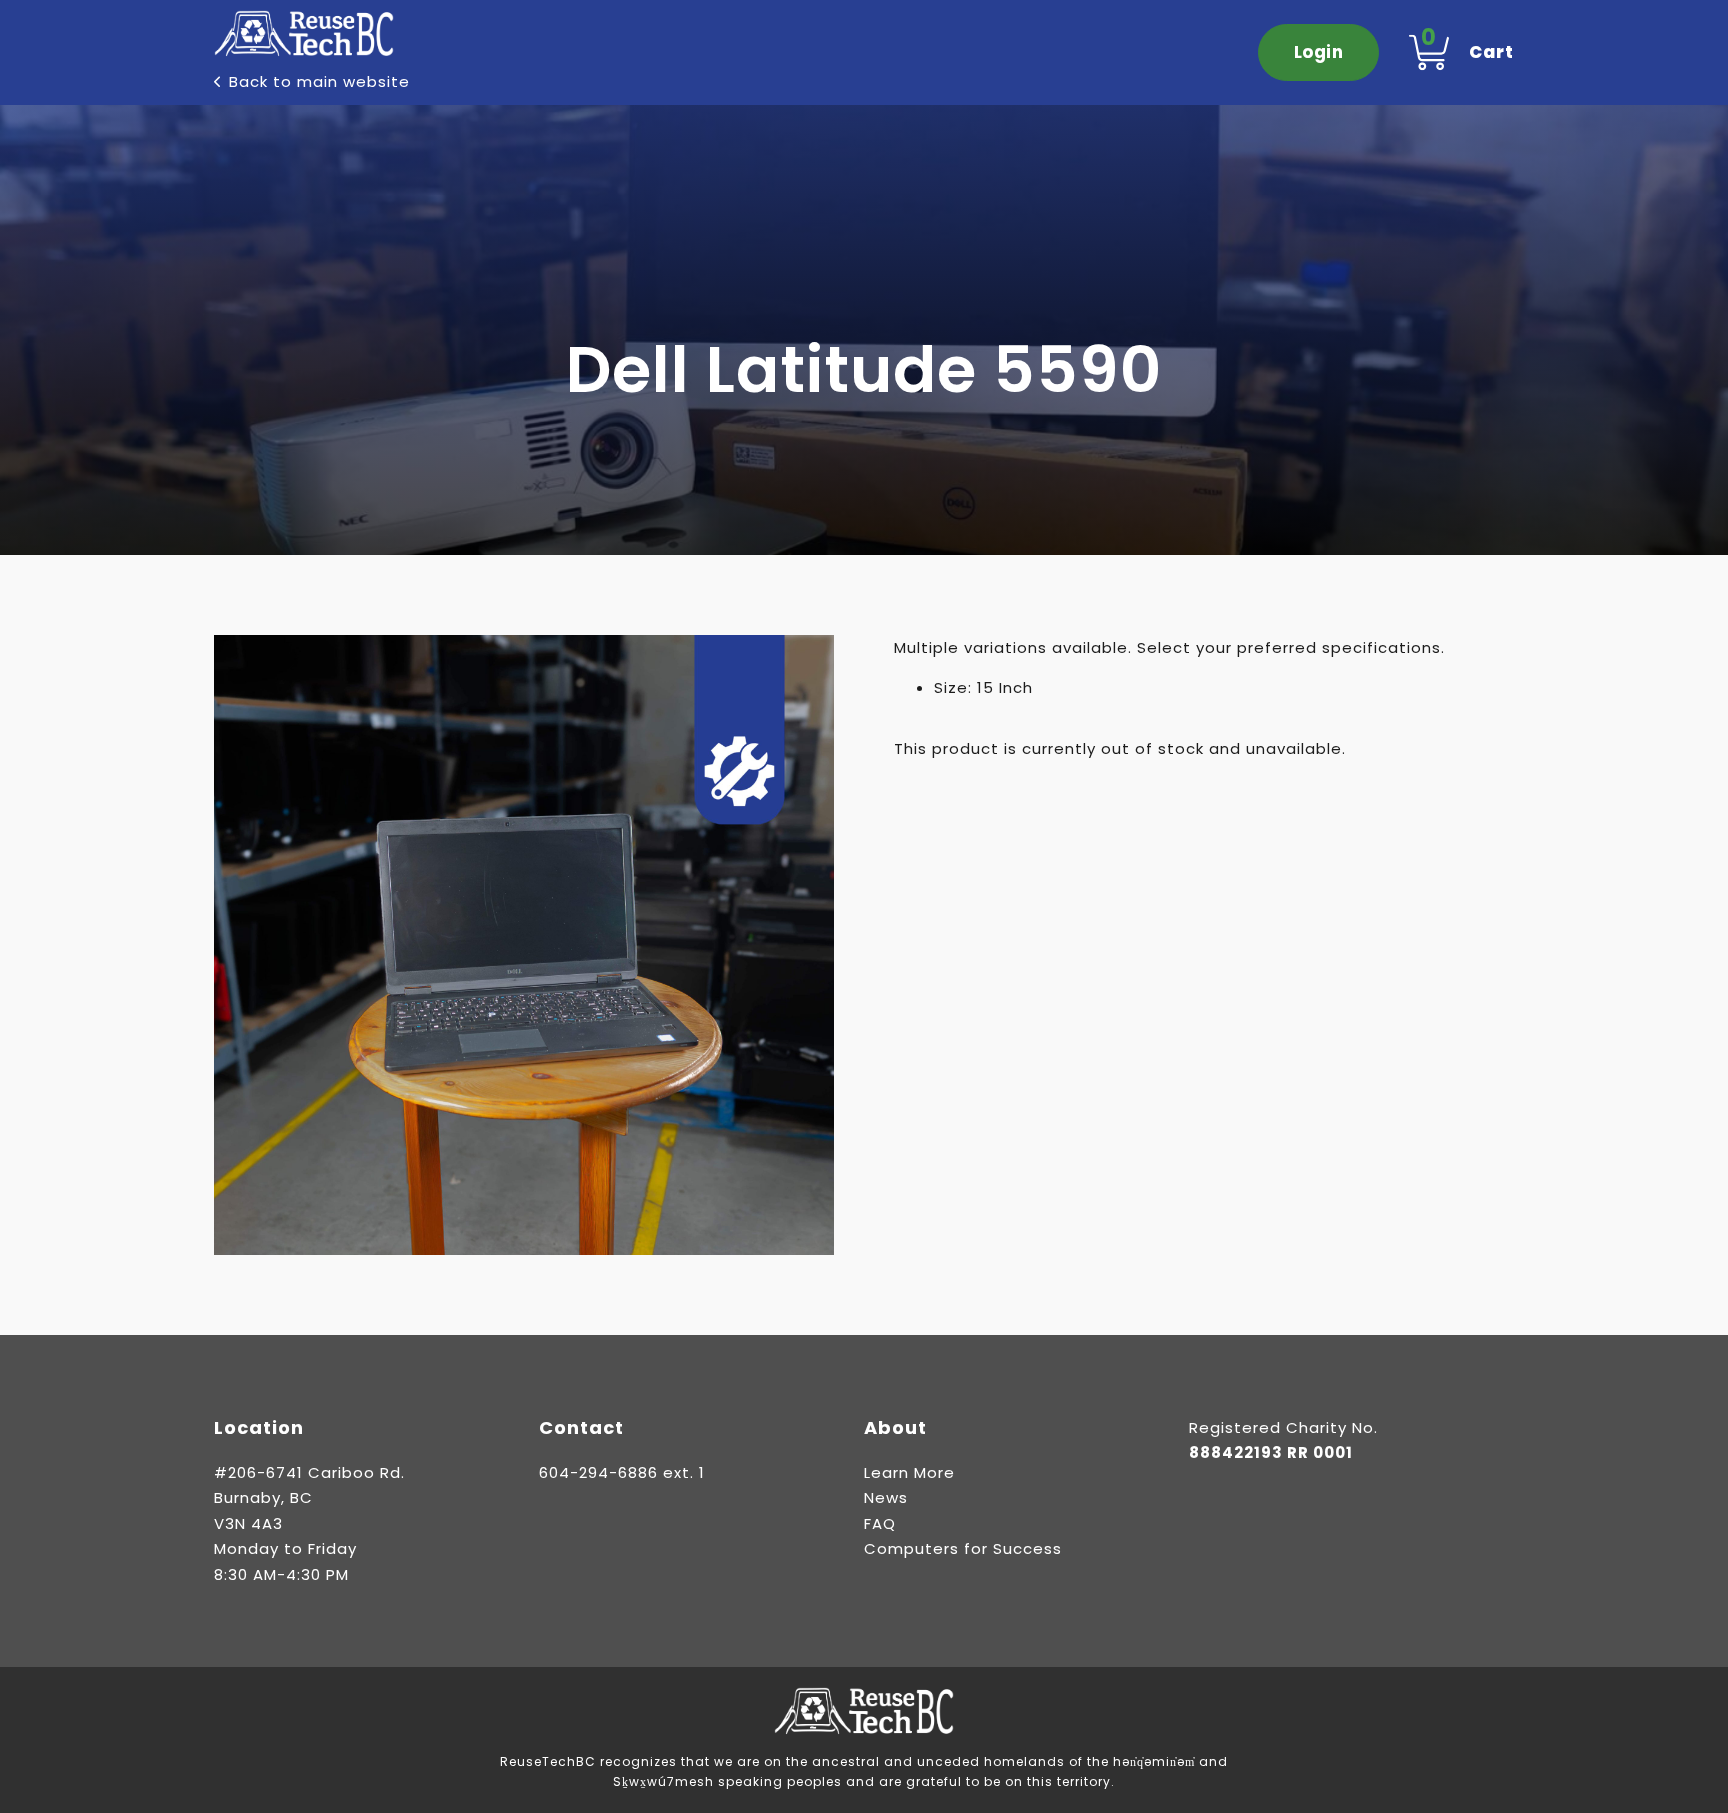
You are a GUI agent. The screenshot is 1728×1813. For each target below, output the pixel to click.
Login (1319, 52)
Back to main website (319, 81)
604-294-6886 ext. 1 (622, 1472)
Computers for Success (963, 1548)
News (886, 1497)
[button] (807, 662)
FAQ (880, 1523)
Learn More (909, 1472)
